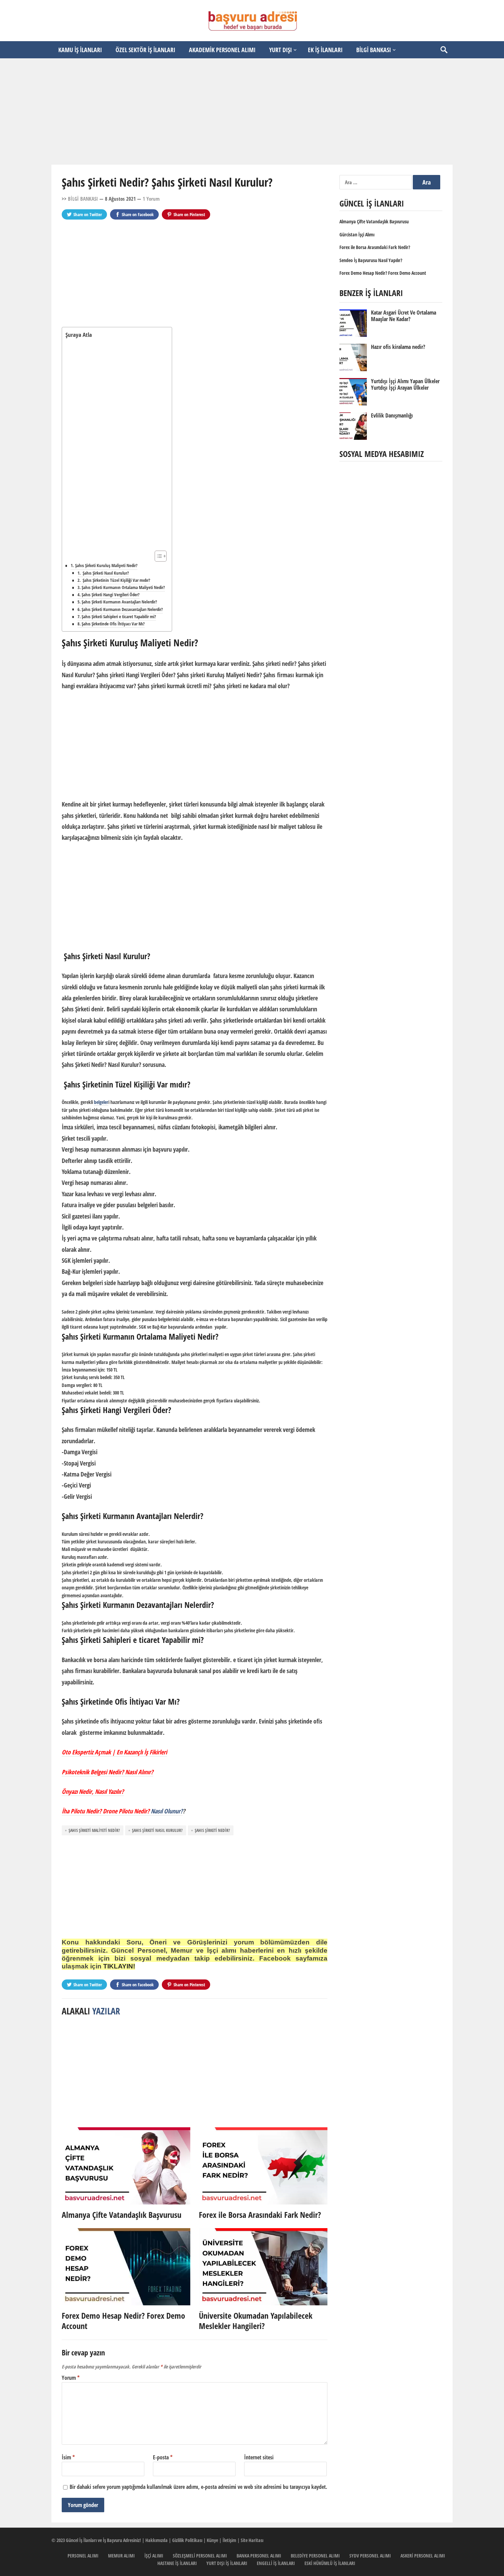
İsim (68, 2457)
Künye (212, 2540)
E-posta (163, 2457)
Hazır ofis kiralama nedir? (398, 347)
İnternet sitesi (259, 2457)
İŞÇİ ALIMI (154, 2556)
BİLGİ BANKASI (374, 50)
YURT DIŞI (280, 50)
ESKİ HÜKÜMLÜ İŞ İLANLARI (330, 2563)
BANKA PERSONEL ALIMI (259, 2556)
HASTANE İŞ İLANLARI (177, 2563)
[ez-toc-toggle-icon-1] (157, 556)
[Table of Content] (161, 556)
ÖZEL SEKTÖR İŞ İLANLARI (145, 50)
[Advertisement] (252, 111)
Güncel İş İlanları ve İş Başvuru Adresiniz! (103, 2540)
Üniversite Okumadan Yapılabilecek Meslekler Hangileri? (256, 2321)
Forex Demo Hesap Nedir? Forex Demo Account (123, 2321)
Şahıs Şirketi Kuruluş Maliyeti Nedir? (106, 565)
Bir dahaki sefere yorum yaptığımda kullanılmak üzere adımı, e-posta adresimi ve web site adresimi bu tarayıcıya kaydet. (198, 2487)
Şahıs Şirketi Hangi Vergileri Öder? (111, 595)
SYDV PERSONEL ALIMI (370, 2556)
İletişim (229, 2540)
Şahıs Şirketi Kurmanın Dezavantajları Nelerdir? (122, 609)
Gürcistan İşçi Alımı (357, 234)
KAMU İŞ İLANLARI (80, 50)
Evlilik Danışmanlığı (392, 415)
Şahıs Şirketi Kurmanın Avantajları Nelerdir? (119, 602)
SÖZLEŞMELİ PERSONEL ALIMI (200, 2556)
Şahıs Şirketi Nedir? (212, 1830)
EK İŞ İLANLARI (325, 50)
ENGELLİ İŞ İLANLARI (276, 2563)
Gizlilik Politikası (187, 2540)
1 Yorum (151, 199)
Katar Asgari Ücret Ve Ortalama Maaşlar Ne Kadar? (404, 316)
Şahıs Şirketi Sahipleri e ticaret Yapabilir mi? (119, 617)
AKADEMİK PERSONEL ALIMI (222, 50)
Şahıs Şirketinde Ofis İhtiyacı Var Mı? (113, 624)
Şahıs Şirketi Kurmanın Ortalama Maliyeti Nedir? (123, 587)
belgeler (101, 1102)
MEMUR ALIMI (121, 2556)
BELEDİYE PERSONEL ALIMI (315, 2556)
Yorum (71, 2378)
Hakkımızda (157, 2540)
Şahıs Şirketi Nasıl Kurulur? (105, 573)
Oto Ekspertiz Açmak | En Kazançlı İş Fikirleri (114, 1752)
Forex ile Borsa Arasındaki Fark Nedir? (260, 2215)
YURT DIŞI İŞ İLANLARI (227, 2563)
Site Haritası (252, 2540)
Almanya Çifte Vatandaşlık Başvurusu (122, 2215)
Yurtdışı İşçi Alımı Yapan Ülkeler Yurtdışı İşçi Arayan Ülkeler (405, 384)
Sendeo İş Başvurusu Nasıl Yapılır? (371, 260)
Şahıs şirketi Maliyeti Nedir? (94, 1830)
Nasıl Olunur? (167, 1811)
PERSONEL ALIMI (83, 2556)
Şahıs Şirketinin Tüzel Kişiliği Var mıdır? (116, 580)
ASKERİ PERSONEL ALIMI (423, 2556)
